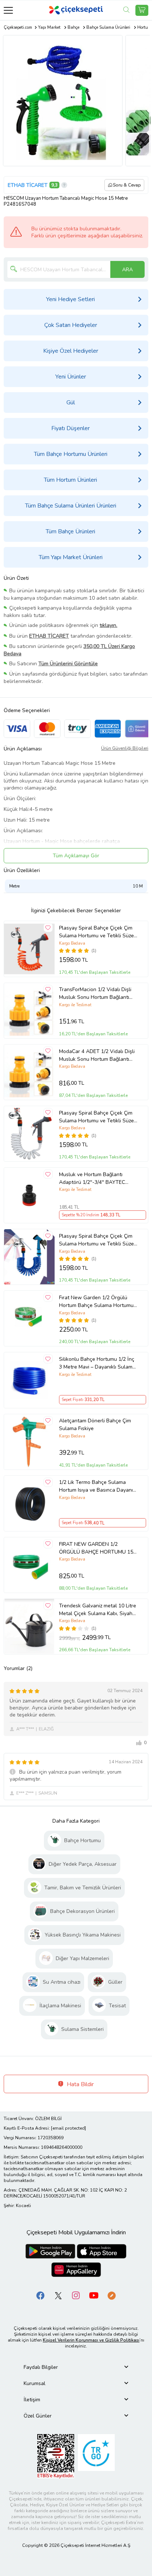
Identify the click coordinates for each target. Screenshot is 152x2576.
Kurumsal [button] (34, 2383)
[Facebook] (41, 2295)
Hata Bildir (80, 2084)
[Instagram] (76, 2295)
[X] (58, 2295)
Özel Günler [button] (38, 2416)
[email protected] (68, 2128)
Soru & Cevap (127, 185)
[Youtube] (94, 2295)
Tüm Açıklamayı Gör (76, 856)
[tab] (76, 2367)
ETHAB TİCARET (28, 185)
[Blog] (111, 2295)
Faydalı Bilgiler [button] (41, 2367)
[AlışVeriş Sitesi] (142, 10)
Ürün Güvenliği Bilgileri (125, 748)
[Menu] (8, 10)
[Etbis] (56, 2456)
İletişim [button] (32, 2400)
